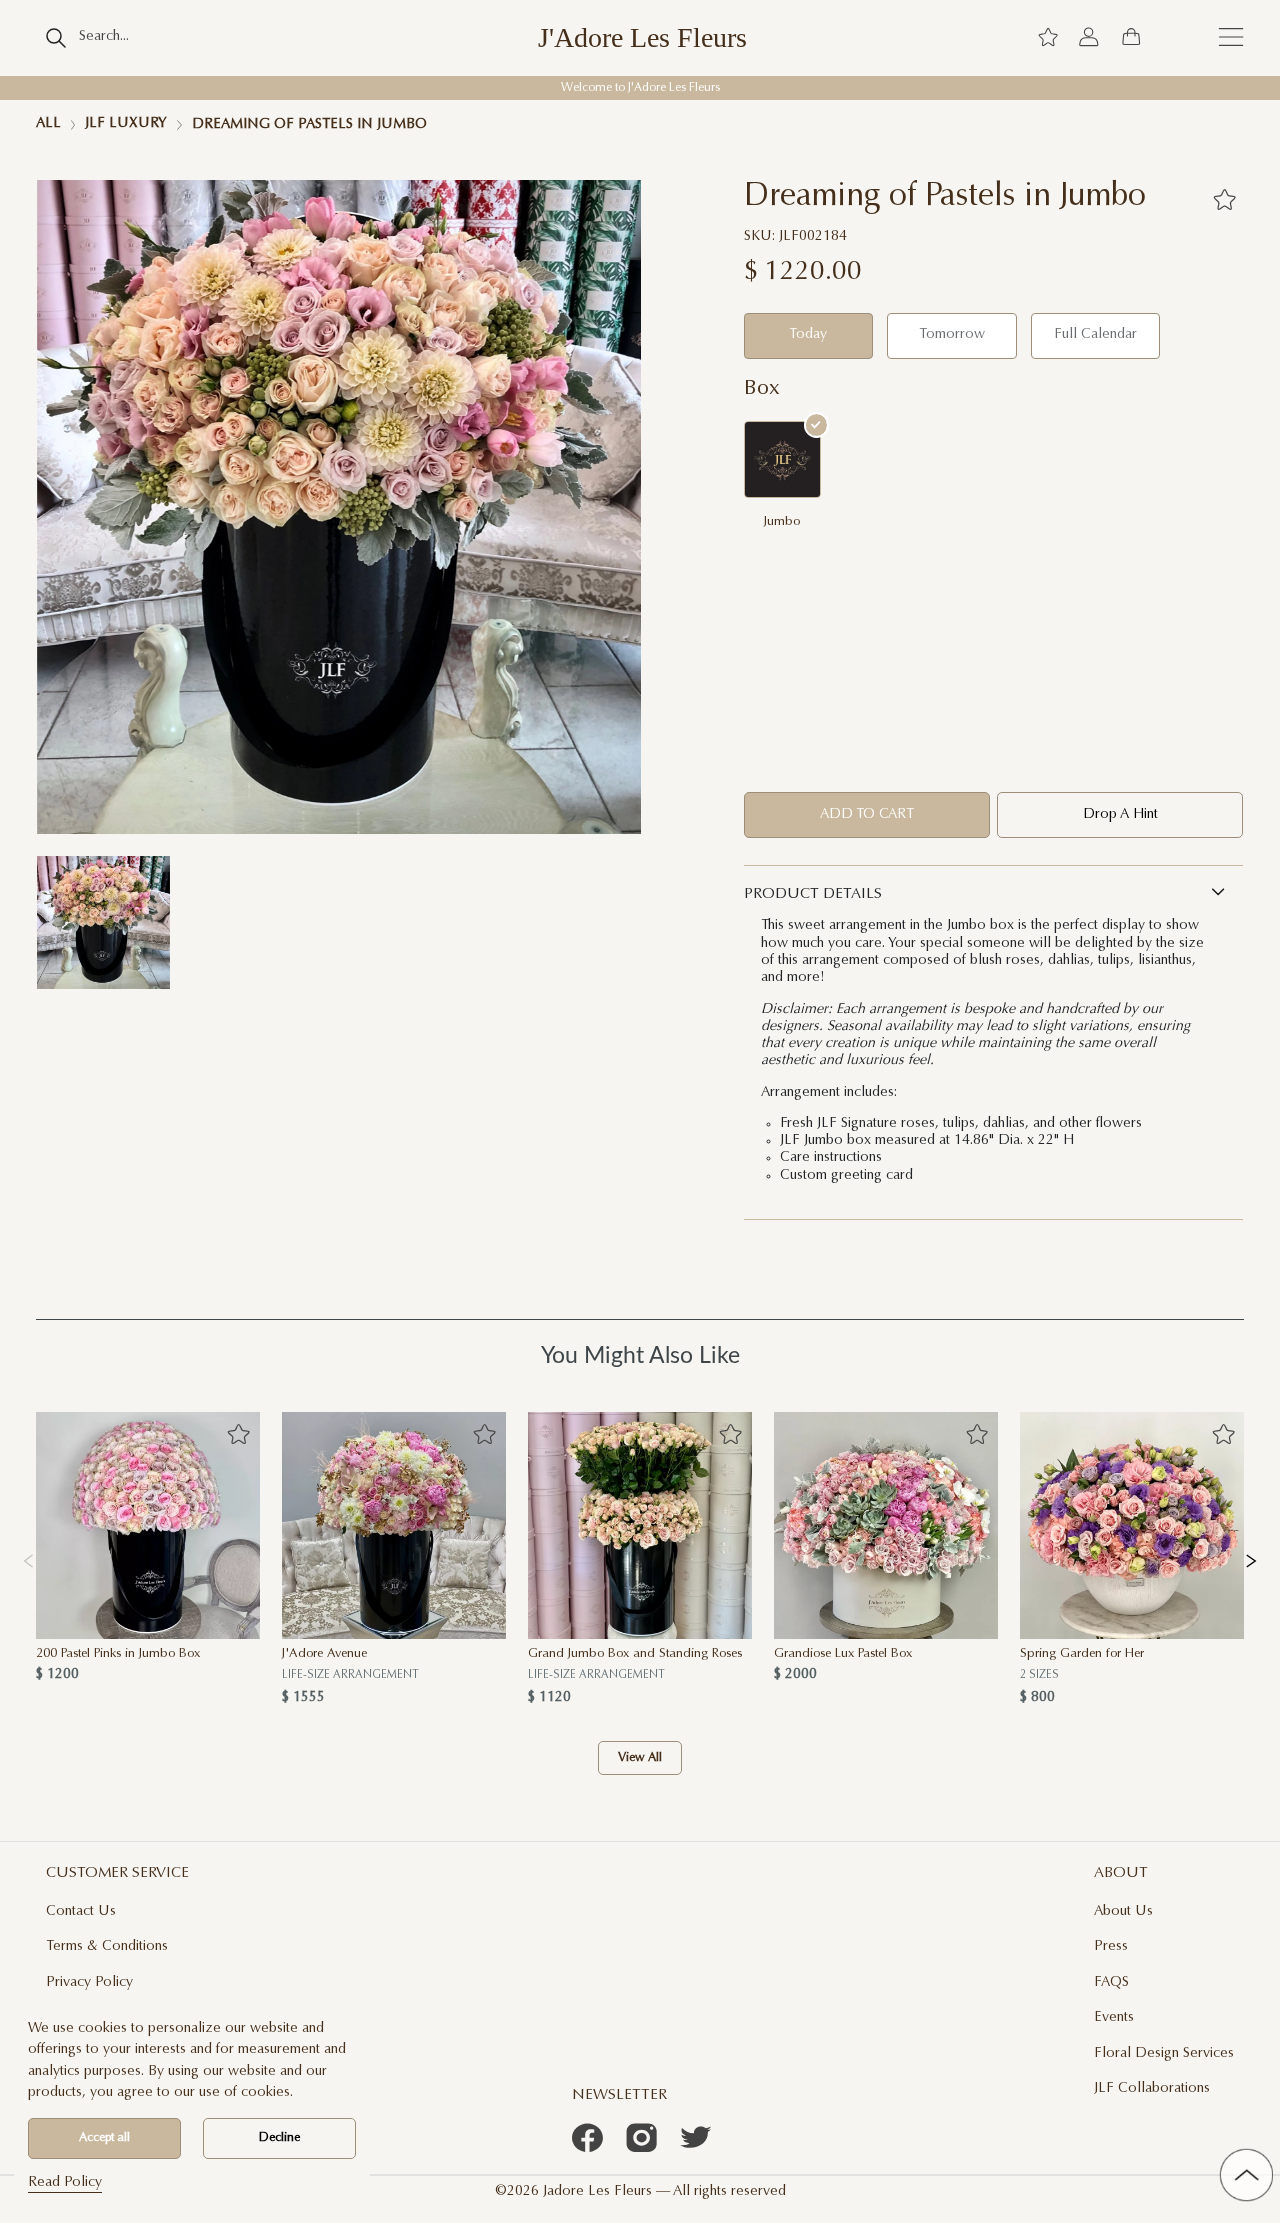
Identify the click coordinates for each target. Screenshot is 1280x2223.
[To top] (1246, 2175)
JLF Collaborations (1152, 2089)
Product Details (813, 894)
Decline (279, 2138)
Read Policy (65, 2183)
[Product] (148, 1526)
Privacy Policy (89, 1983)
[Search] (56, 38)
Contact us (81, 1912)
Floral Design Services (1164, 2054)
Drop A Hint (1120, 815)
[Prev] (28, 1559)
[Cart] (1131, 38)
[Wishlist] (1048, 38)
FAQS (1111, 1983)
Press (1111, 1947)
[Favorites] (1224, 199)
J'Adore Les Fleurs (642, 38)
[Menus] (1231, 37)
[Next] (1251, 1559)
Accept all (104, 2138)
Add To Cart (867, 815)
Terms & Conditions (107, 1947)
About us (1123, 1912)
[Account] (1089, 38)
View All (640, 1758)
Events (1114, 2018)
